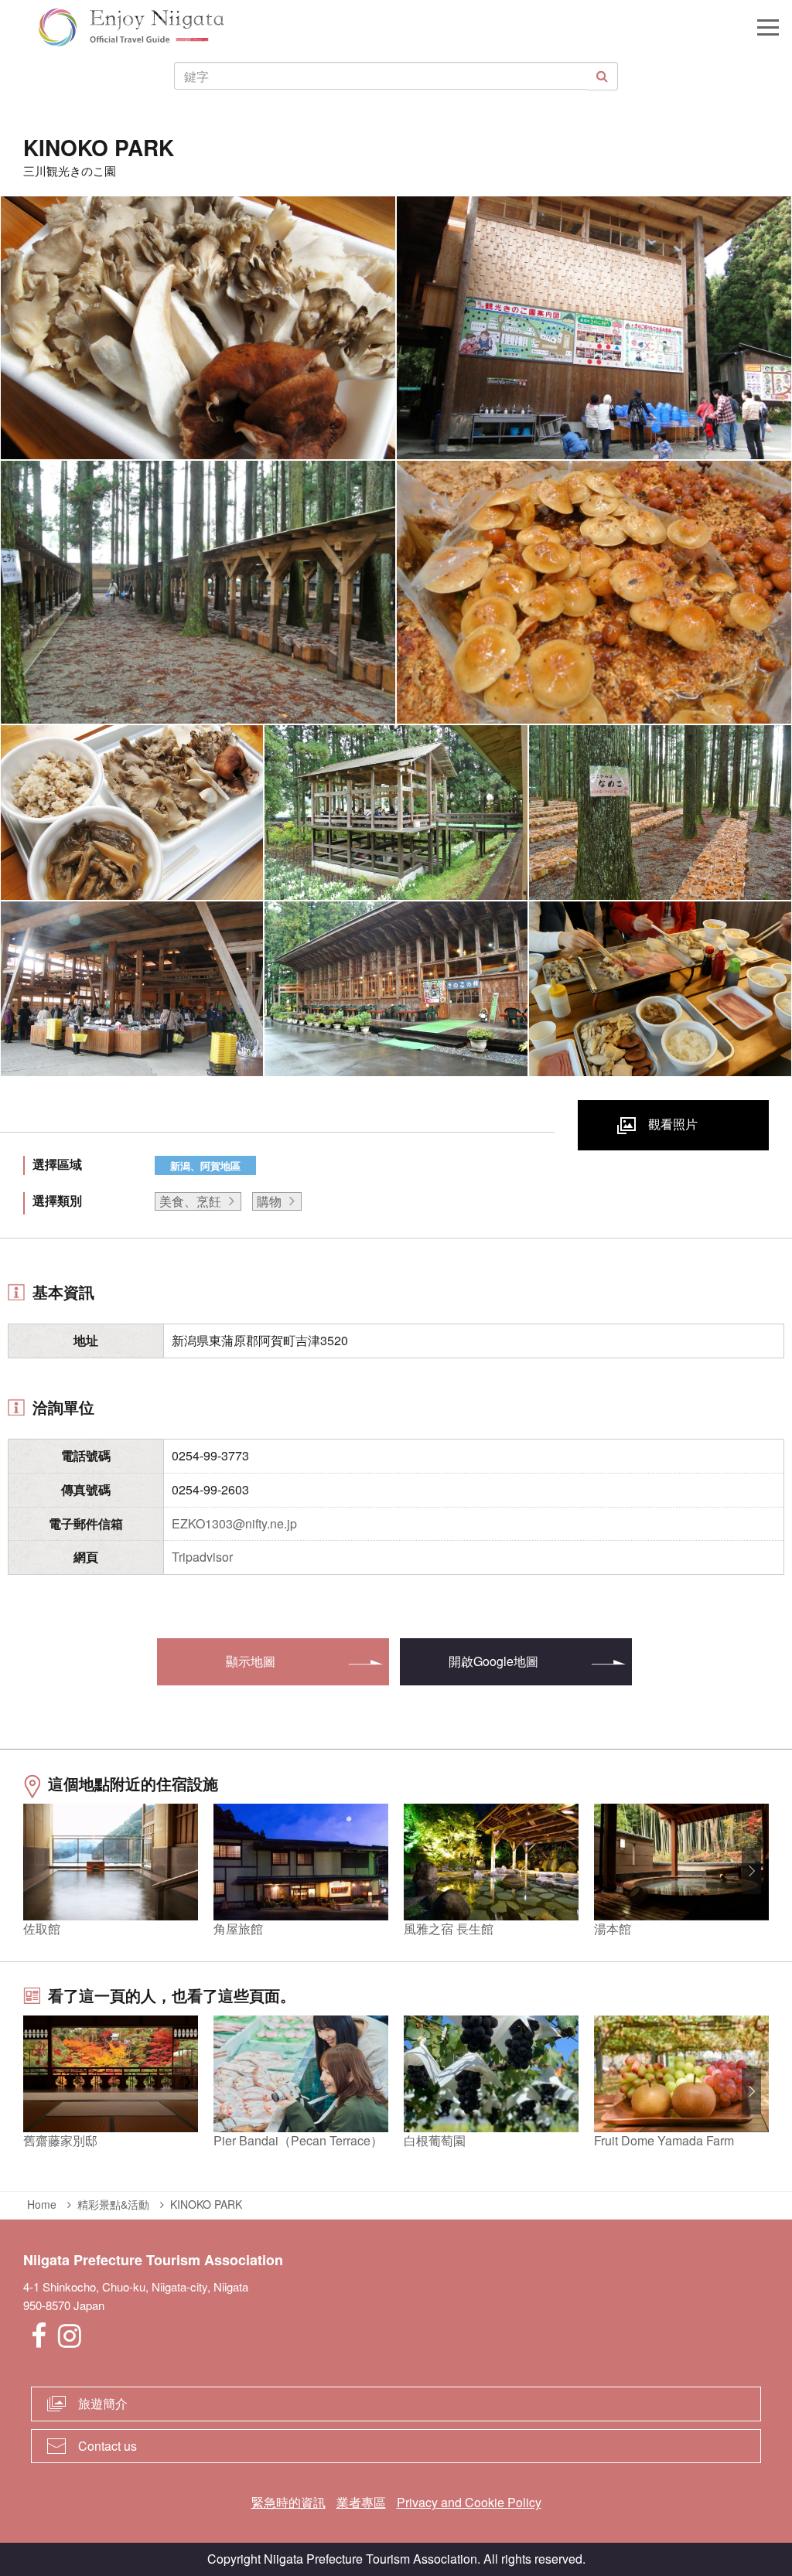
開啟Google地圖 (493, 1661)
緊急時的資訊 (288, 2502)
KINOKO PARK (206, 2204)
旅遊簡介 (103, 2403)
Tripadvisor (202, 1557)
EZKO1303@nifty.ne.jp (234, 1523)
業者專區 (361, 2502)
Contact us (108, 2446)
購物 (269, 1201)
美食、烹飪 (190, 1201)
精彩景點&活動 (113, 2204)
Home (42, 2204)
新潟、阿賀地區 (205, 1165)
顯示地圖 (251, 1661)
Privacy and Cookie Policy (469, 2502)
